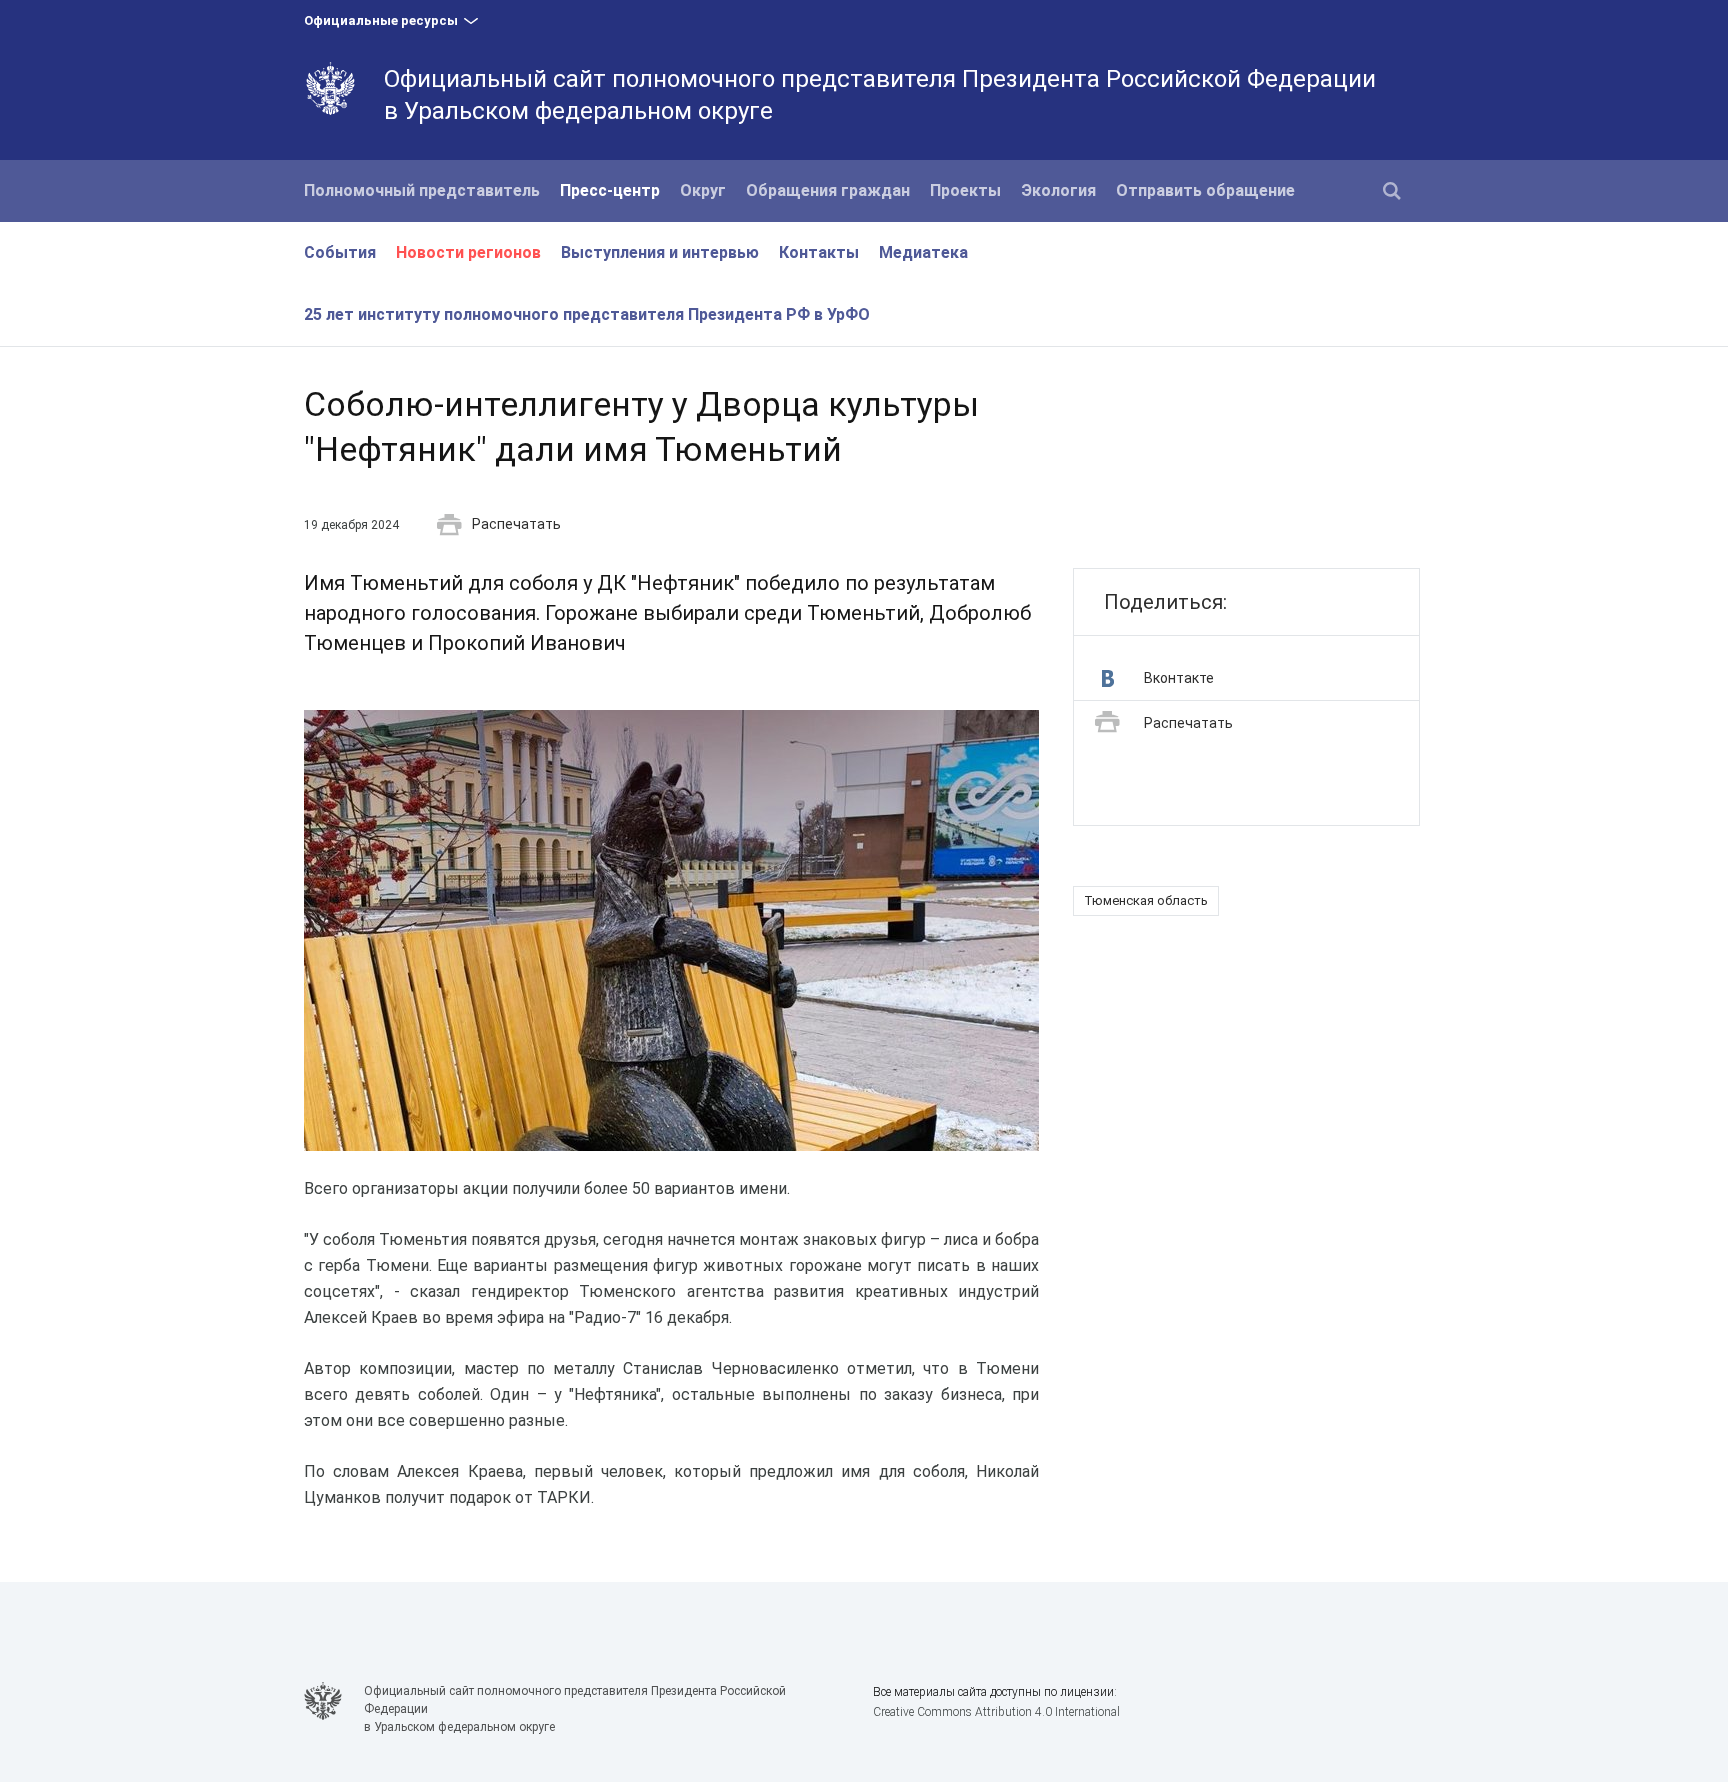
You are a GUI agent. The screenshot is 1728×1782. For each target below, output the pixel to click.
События (340, 252)
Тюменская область (1146, 900)
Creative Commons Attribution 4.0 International (996, 1712)
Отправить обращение (1205, 190)
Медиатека (923, 252)
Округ (703, 190)
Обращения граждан (828, 190)
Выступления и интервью (660, 252)
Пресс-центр (610, 190)
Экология (1058, 190)
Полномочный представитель (422, 190)
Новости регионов (468, 252)
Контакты (819, 252)
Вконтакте (1179, 678)
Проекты (965, 190)
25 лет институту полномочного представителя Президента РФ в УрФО (587, 314)
